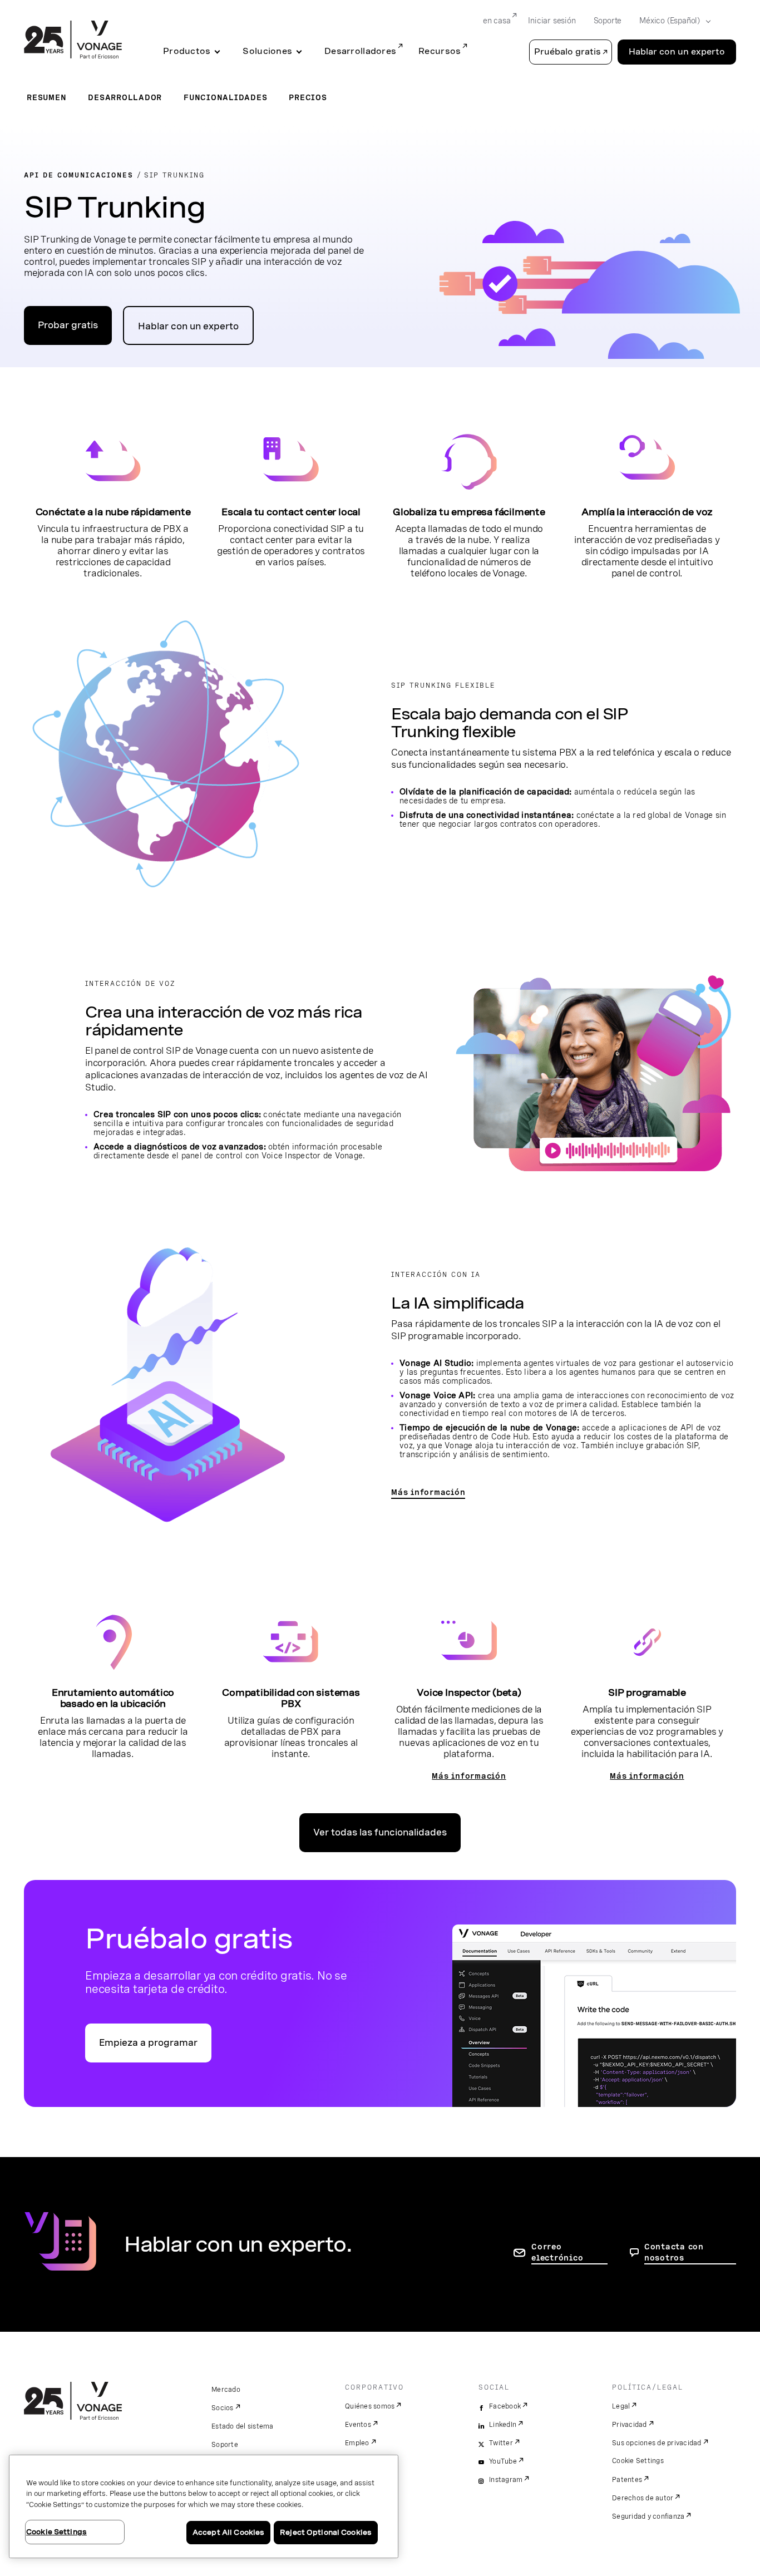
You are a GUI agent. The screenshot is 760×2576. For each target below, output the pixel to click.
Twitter (501, 2443)
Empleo (357, 2443)
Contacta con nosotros (674, 2252)
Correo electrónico (557, 2252)
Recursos (440, 51)
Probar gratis (68, 325)
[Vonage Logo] (73, 41)
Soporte (608, 21)
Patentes (627, 2480)
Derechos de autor (643, 2498)
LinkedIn (503, 2425)
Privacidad (630, 2425)
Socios (223, 2408)
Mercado (226, 2390)
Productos (187, 51)
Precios (308, 97)
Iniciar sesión (552, 21)
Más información (428, 1492)
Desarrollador (125, 97)
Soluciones (267, 51)
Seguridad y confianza (648, 2516)
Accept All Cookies (228, 2532)
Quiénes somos (370, 2406)
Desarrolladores (360, 51)
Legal (621, 2406)
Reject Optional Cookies (326, 2532)
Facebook (505, 2406)
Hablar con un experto (677, 52)
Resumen (46, 97)
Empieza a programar (148, 2043)
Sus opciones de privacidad (657, 2443)
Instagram (506, 2480)
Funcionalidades (225, 97)
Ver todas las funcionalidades (380, 1832)
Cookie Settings (638, 2461)
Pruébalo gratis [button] (567, 52)
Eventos (358, 2425)
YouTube (503, 2461)
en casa (497, 21)
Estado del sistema (243, 2426)
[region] (204, 2506)
